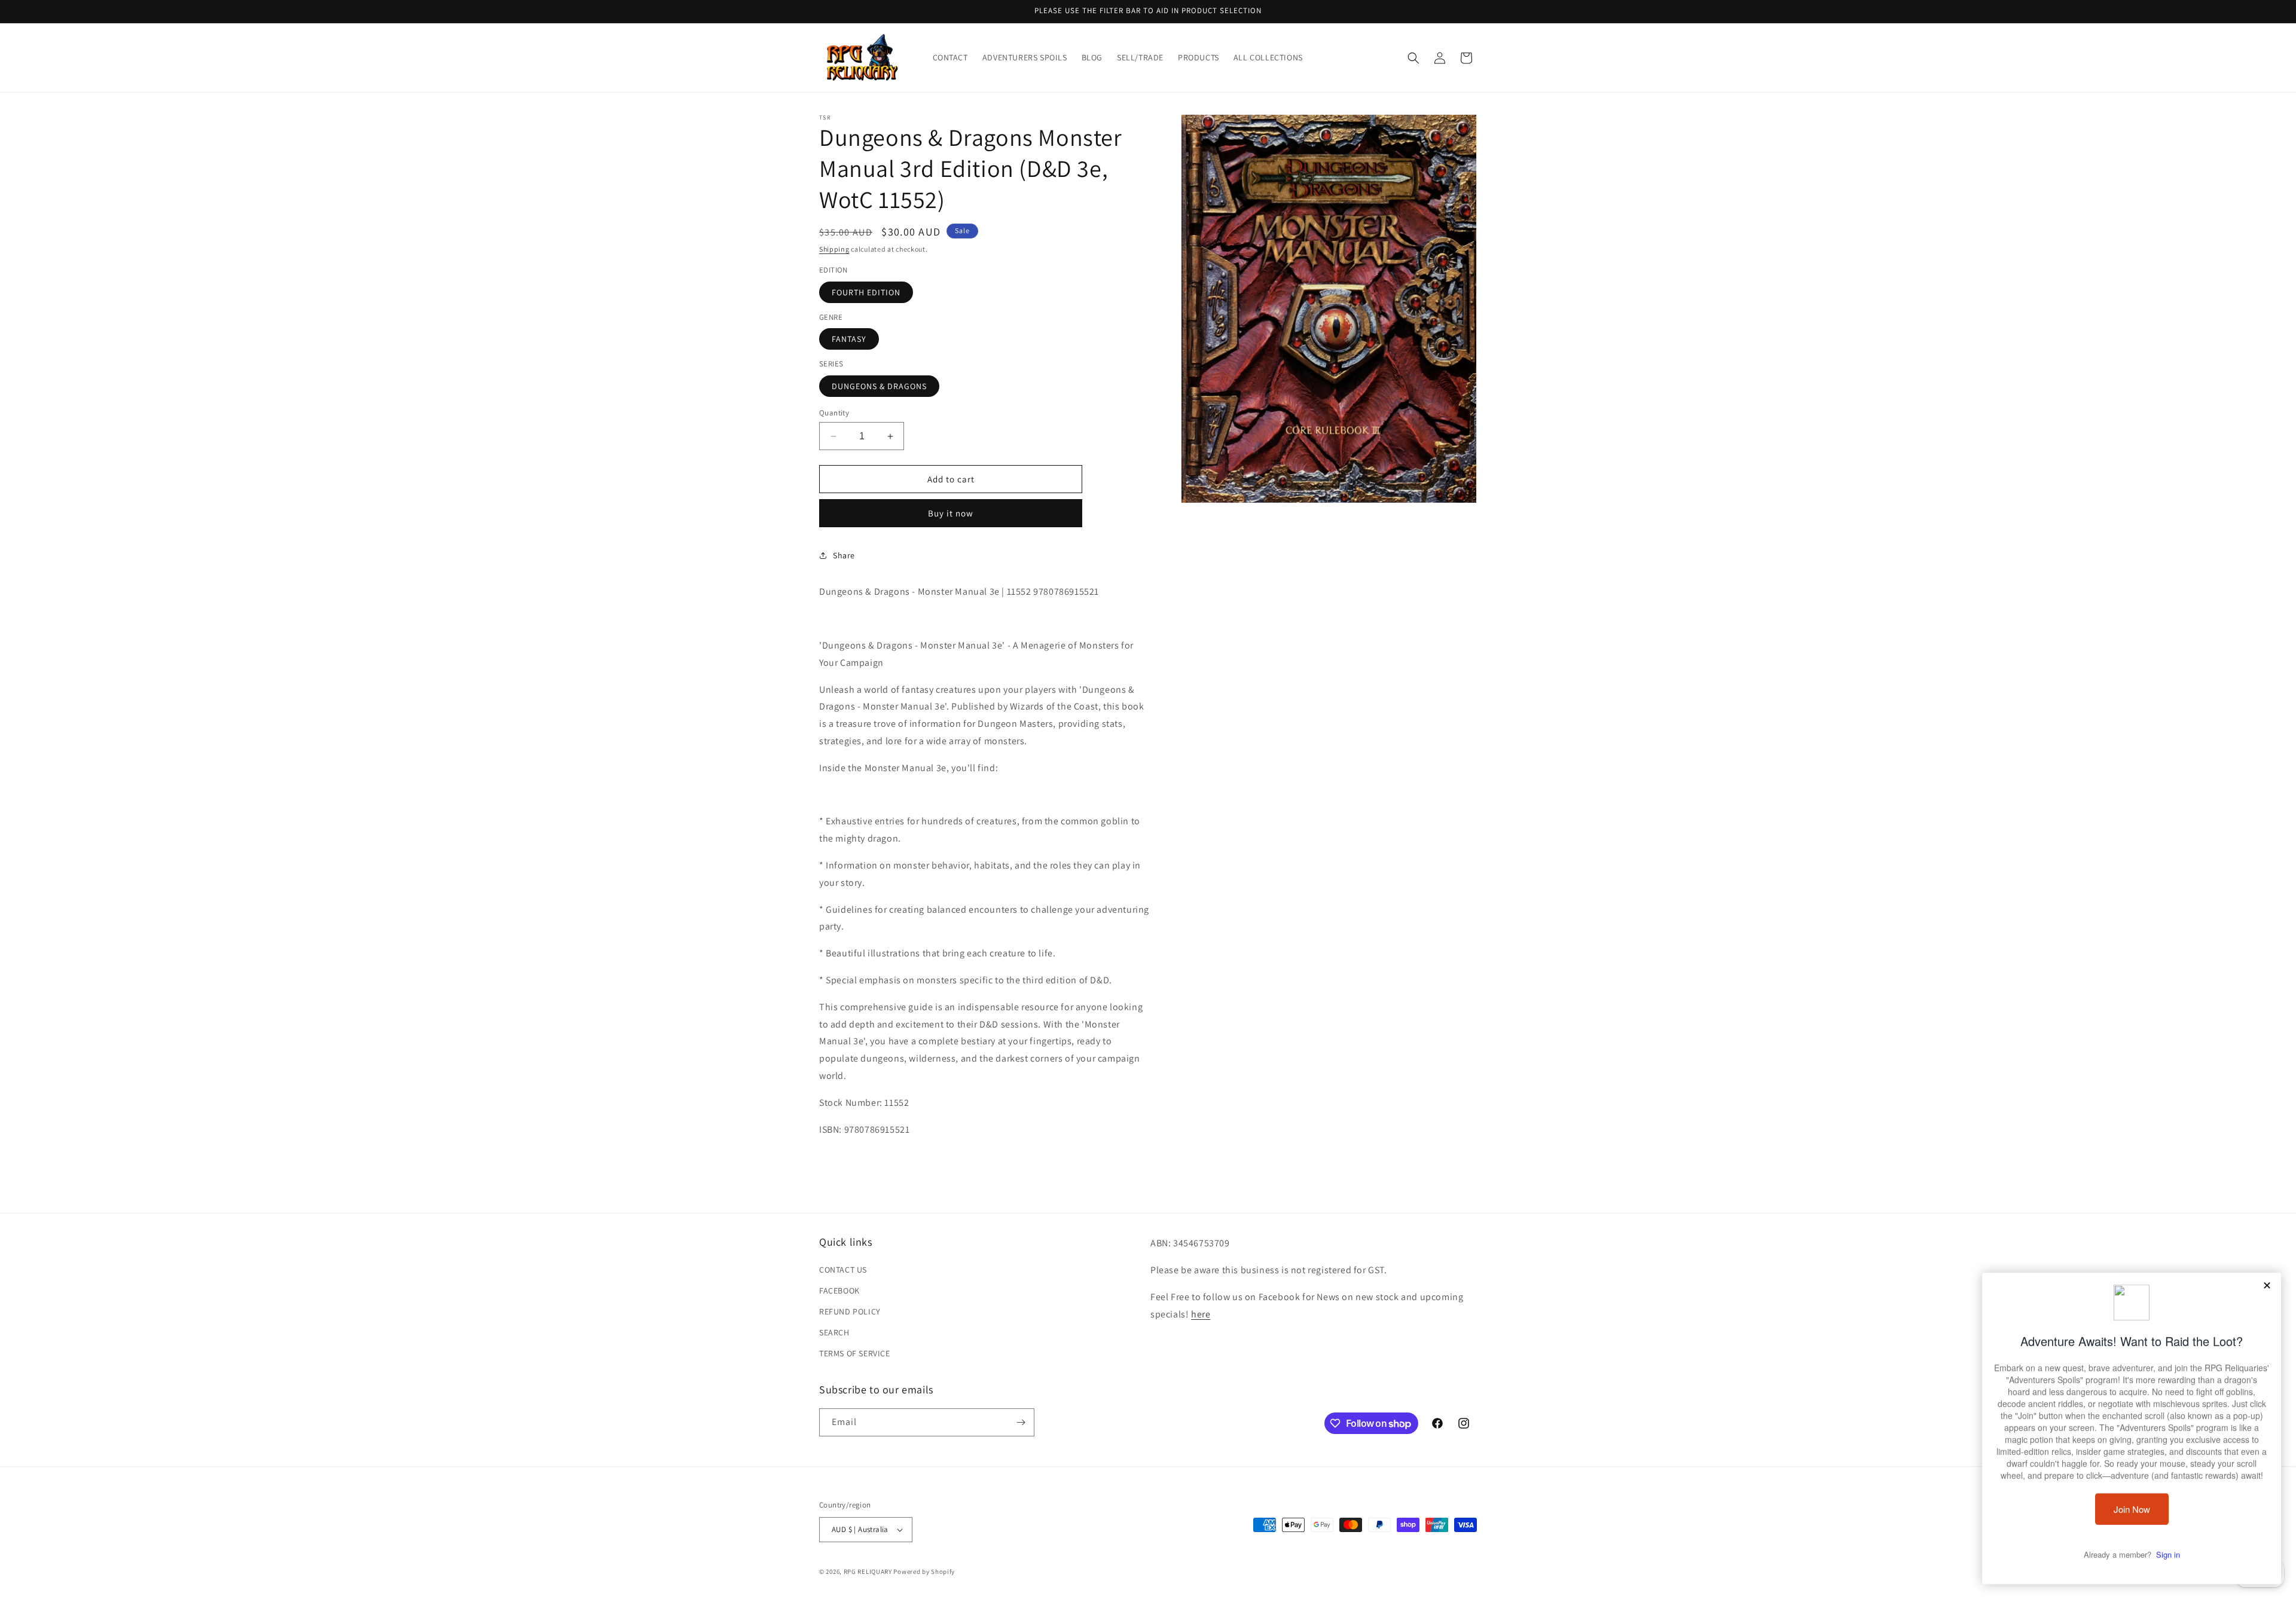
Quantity (834, 413)
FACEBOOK (839, 1291)
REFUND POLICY (850, 1311)
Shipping (834, 249)
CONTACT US (843, 1270)
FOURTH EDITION (866, 292)
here (1201, 1314)
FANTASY (849, 339)
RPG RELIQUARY (868, 1572)
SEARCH (834, 1332)
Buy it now (951, 513)
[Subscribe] (1021, 1422)
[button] (1413, 58)
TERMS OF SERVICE (855, 1354)
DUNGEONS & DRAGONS (879, 386)
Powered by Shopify (924, 1572)
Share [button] (844, 555)
